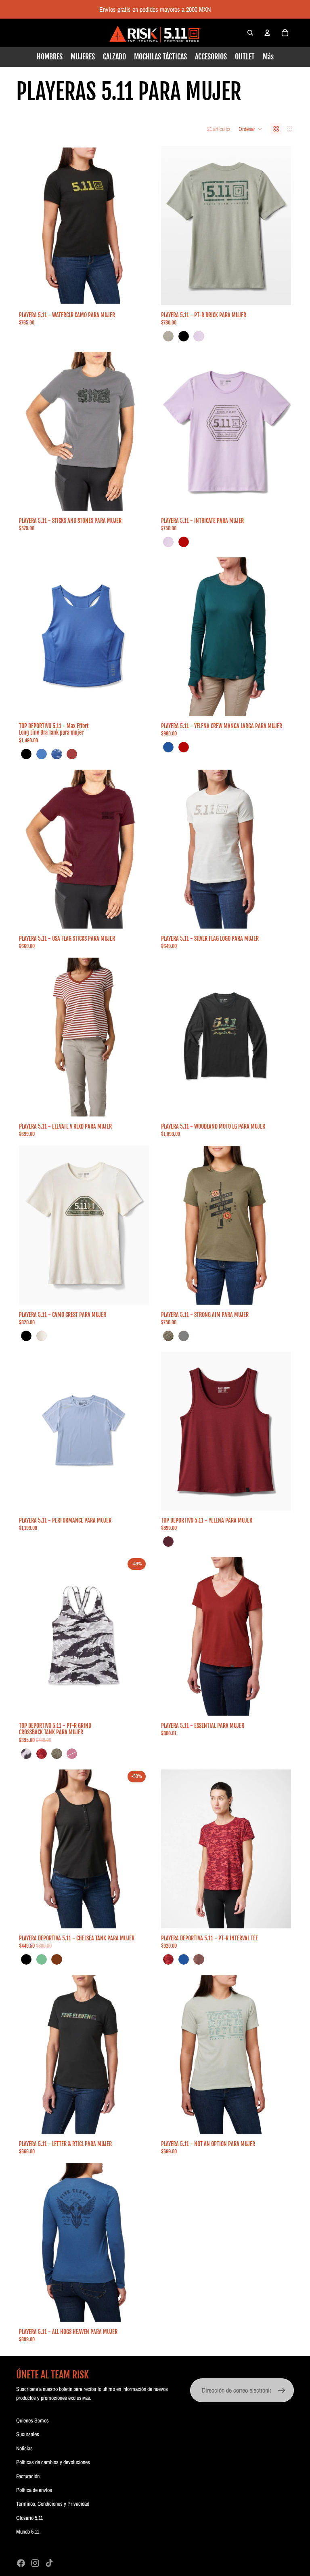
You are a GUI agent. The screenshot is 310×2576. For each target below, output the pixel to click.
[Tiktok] (49, 2563)
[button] (250, 129)
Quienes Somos (32, 2420)
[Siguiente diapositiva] (137, 225)
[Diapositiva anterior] (31, 225)
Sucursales (28, 2434)
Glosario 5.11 (29, 2518)
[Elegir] (136, 295)
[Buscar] (250, 33)
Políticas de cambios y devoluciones (53, 2462)
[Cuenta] (267, 33)
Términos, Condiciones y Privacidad (53, 2504)
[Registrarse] (282, 2391)
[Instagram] (35, 2563)
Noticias (24, 2448)
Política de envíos (34, 2490)
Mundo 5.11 (28, 2532)
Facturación (28, 2476)
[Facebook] (21, 2563)
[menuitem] (268, 57)
